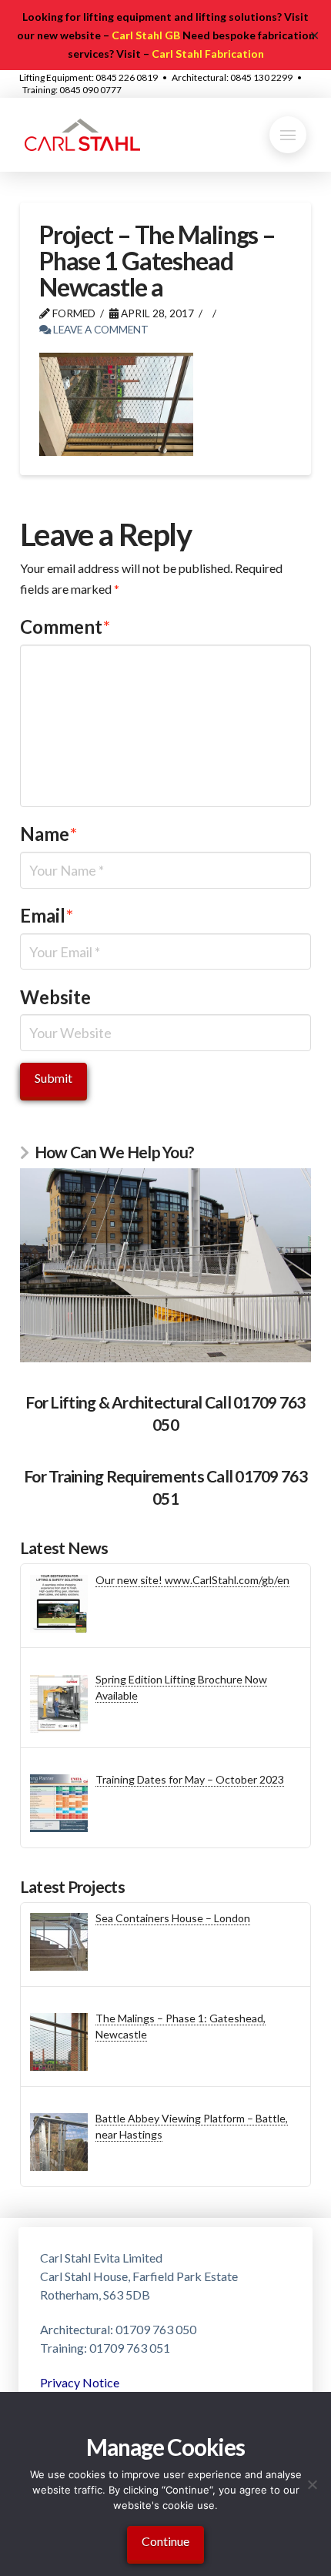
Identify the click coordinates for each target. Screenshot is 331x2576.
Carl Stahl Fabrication (208, 54)
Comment (65, 626)
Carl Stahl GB (146, 35)
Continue (165, 2541)
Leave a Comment (100, 329)
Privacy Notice (80, 2382)
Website (55, 997)
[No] (312, 2484)
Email (47, 915)
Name (48, 834)
